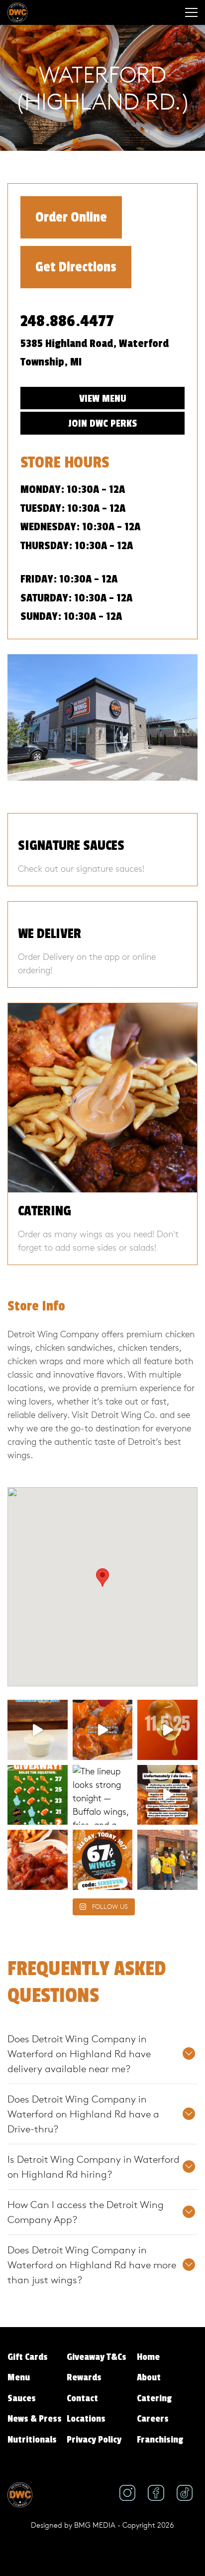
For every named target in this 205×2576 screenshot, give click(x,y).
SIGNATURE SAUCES (71, 846)
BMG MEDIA (95, 2525)
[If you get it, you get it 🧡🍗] (103, 1730)
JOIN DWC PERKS (102, 423)
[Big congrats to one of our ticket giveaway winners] (167, 1860)
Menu (19, 2377)
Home (148, 2357)
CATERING (45, 1211)
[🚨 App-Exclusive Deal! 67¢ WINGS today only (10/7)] (103, 1860)
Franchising (160, 2440)
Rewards (84, 2377)
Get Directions (76, 267)
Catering (154, 2398)
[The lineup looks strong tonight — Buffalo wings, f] (103, 1795)
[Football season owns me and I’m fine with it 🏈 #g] (167, 1795)
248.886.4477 (67, 321)
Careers (153, 2419)
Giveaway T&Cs (97, 2357)
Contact (82, 2398)
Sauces (22, 2398)
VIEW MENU (103, 399)
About (149, 2377)
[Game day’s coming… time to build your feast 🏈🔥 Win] (38, 1860)
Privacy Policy (94, 2440)
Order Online (71, 217)
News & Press (35, 2419)
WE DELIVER (50, 934)
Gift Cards (28, 2357)
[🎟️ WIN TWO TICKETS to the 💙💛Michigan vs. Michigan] (38, 1795)
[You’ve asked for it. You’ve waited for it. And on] (167, 1730)
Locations (86, 2419)
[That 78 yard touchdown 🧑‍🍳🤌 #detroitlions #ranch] (38, 1730)
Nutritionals (32, 2440)
